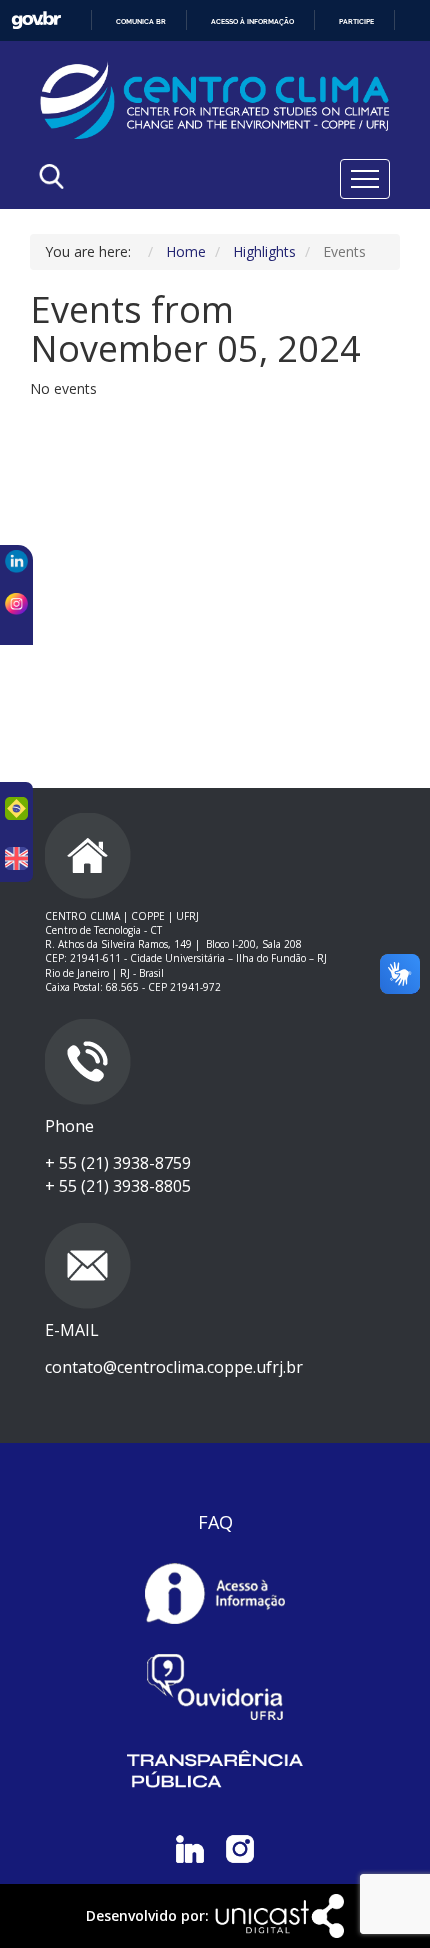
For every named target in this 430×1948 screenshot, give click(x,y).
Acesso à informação (252, 21)
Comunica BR (141, 21)
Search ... (151, 227)
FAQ (215, 1522)
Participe (356, 21)
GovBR (36, 20)
